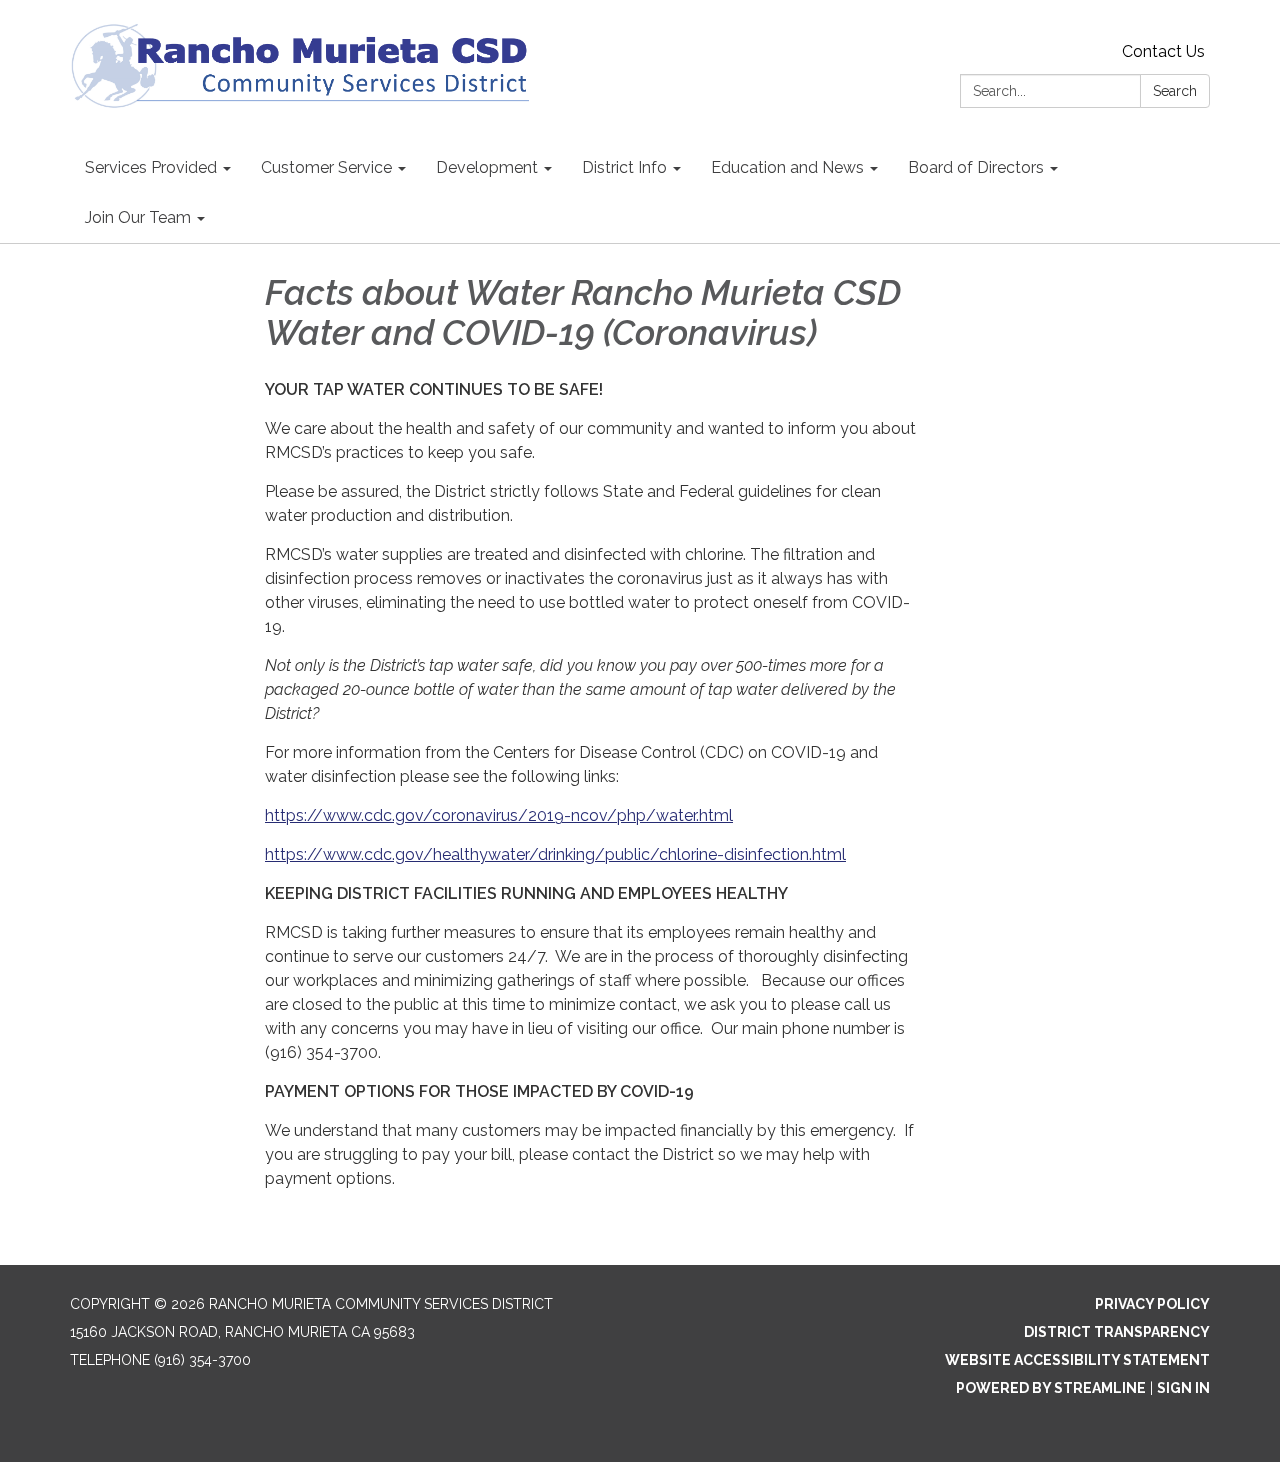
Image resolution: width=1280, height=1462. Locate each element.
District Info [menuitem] (624, 167)
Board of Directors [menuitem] (976, 167)
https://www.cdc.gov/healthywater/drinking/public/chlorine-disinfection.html (555, 854)
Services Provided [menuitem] (151, 167)
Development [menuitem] (487, 167)
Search (1175, 91)
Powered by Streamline (1051, 1388)
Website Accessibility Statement (1077, 1360)
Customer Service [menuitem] (326, 167)
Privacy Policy (1152, 1304)
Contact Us (1163, 51)
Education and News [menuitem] (787, 167)
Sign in (1183, 1388)
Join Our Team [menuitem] (138, 217)
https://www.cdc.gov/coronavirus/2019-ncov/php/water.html (499, 815)
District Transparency (1117, 1332)
